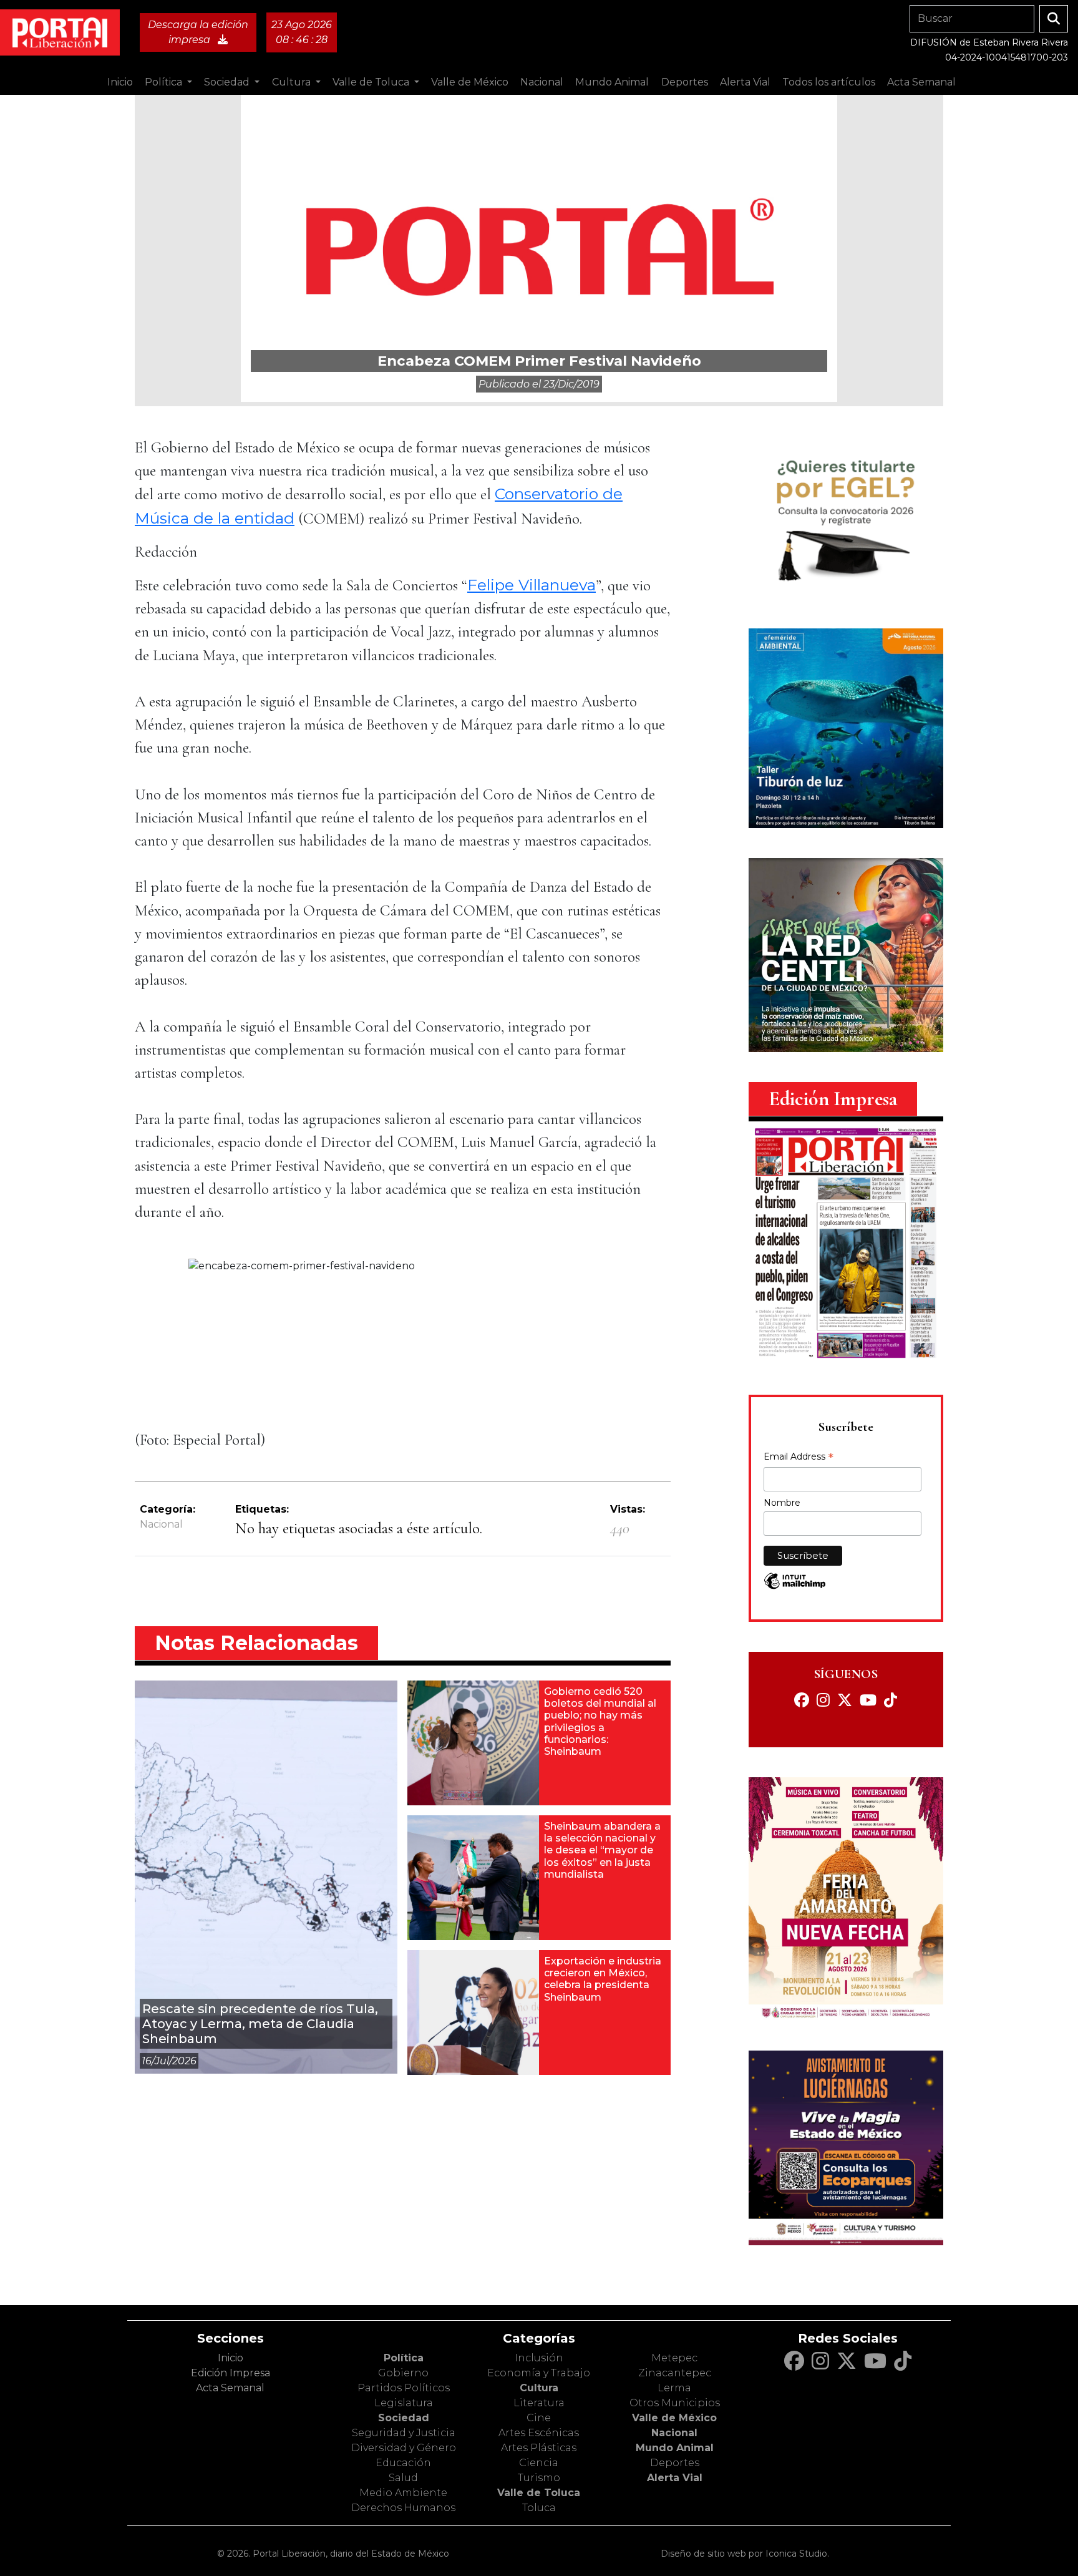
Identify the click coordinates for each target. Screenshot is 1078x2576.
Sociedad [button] (228, 82)
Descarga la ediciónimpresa (198, 32)
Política (404, 2358)
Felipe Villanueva (532, 585)
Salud (403, 2478)
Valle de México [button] (470, 82)
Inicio (120, 82)
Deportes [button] (685, 82)
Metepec (674, 2358)
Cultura (539, 2388)
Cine (539, 2418)
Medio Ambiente (403, 2493)
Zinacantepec (675, 2373)
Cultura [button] (293, 82)
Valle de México (674, 2418)
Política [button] (165, 82)
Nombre (782, 1503)
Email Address (799, 1458)
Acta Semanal (921, 82)
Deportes (675, 2463)
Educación (403, 2463)
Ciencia (539, 2463)
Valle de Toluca (539, 2493)
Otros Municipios (675, 2403)
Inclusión (539, 2358)
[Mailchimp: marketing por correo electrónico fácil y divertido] (795, 1587)
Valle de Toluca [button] (372, 82)
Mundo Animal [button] (612, 82)
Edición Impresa (231, 2373)
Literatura (539, 2403)
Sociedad (404, 2418)
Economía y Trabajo (539, 2373)
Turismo (539, 2478)
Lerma (674, 2388)
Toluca (539, 2508)
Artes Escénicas (539, 2433)
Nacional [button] (542, 82)
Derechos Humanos (403, 2508)
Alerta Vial (675, 2478)
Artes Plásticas (539, 2448)
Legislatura (404, 2403)
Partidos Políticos (404, 2388)
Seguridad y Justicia (404, 2433)
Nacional (161, 1524)
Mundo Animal (675, 2448)
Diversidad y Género (404, 2448)
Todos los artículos (829, 82)
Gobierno (403, 2373)
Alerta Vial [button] (745, 82)
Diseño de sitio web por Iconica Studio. (745, 2554)
